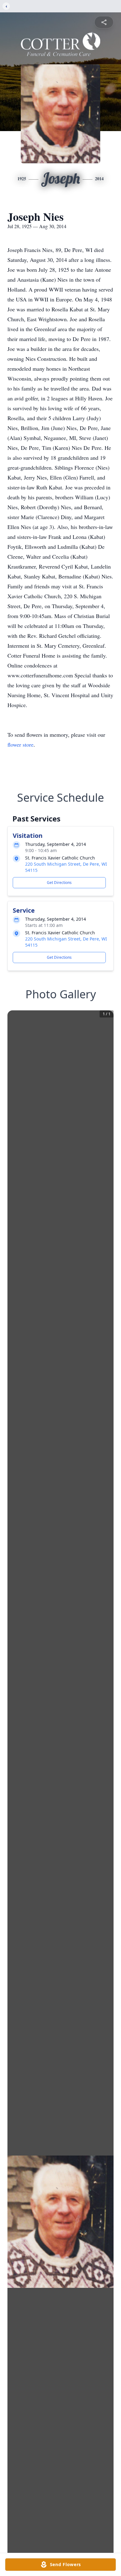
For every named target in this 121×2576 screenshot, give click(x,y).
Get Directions (59, 883)
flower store (20, 744)
